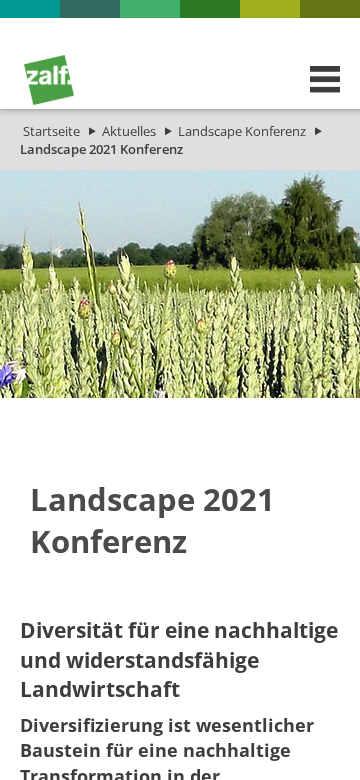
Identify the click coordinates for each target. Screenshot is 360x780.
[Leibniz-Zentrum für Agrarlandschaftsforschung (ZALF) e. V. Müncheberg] (49, 100)
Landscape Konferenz (242, 131)
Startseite (51, 131)
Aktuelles (129, 131)
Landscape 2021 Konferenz (101, 149)
